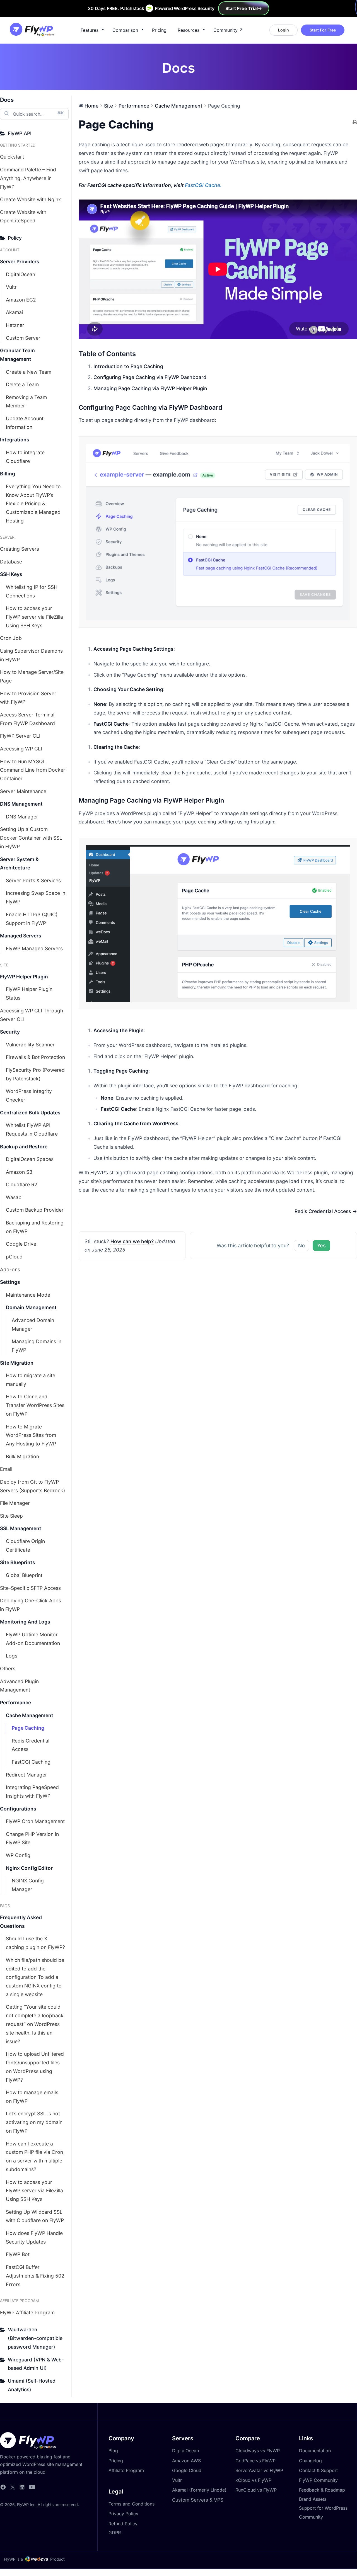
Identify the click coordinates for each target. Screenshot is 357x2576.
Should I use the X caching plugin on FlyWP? (35, 1943)
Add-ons (10, 1269)
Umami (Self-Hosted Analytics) (32, 2385)
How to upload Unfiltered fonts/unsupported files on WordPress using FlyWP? (35, 2067)
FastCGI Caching (31, 1762)
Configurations (18, 1809)
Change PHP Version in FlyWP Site (32, 1838)
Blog (113, 2451)
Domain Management (31, 1307)
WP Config (18, 1855)
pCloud (14, 1257)
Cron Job (11, 638)
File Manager (15, 1503)
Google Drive (21, 1244)
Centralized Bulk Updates (30, 1113)
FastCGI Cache (202, 185)
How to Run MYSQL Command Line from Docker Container (33, 770)
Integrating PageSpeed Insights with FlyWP (32, 1792)
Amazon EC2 (21, 300)
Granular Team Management (17, 355)
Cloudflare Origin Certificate (25, 1545)
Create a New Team (29, 372)
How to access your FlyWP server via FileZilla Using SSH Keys (34, 617)
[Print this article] (355, 123)
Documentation (315, 2451)
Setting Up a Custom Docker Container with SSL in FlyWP (31, 838)
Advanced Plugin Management (19, 1686)
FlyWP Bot (18, 2254)
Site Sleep (11, 1516)
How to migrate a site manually (31, 1380)
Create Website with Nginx (31, 199)
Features (90, 30)
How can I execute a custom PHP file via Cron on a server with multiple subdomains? (34, 2156)
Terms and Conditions (132, 2504)
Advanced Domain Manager (33, 1325)
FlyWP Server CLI (20, 736)
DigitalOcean (20, 274)
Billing (8, 474)
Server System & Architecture (19, 864)
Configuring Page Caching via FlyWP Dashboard (150, 377)
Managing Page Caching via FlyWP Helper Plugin (150, 388)
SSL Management (21, 1528)
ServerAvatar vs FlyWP (259, 2470)
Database (11, 562)
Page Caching (28, 1728)
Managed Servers (21, 936)
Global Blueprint (24, 1575)
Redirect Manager (26, 1775)
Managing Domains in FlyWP (37, 1346)
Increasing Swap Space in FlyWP (36, 897)
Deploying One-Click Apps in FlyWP (31, 1605)
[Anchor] (225, 407)
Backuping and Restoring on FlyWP (35, 1227)
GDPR (115, 2533)
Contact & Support (318, 2470)
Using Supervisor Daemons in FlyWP (31, 655)
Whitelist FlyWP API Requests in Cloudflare (32, 1129)
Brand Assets (313, 2499)
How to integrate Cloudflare (25, 457)
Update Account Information (25, 423)
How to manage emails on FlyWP (32, 2097)
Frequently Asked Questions (21, 1922)
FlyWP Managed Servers (34, 948)
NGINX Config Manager (28, 1885)
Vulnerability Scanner (30, 1045)
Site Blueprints (18, 1562)
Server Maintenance (23, 791)
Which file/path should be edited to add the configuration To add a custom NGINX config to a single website (35, 1977)
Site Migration (17, 1363)
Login (284, 30)
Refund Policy (123, 2524)
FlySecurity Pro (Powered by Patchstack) (35, 1074)
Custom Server (23, 338)
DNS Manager (22, 817)
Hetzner (15, 325)
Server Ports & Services (33, 880)
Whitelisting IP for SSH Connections (32, 591)
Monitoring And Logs (25, 1622)
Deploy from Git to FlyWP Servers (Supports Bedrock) (32, 1486)
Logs (12, 1656)
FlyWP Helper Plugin (24, 977)
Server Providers (20, 262)
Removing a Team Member (26, 402)
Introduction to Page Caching (128, 366)
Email (6, 1469)
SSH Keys (11, 574)
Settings (10, 1282)
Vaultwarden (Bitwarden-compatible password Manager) (35, 2338)
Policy (15, 238)
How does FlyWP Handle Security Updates (34, 2237)
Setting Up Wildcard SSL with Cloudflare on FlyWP (35, 2216)
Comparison (125, 30)
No (301, 1246)
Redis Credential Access (31, 1745)
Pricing (159, 30)
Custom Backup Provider (35, 1210)
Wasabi (14, 1197)
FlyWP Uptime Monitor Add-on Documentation (33, 1639)
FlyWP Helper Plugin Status (29, 993)
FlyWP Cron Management (35, 1821)
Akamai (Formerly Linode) (199, 2490)
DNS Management (21, 804)
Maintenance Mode (28, 1295)
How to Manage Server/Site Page (32, 676)
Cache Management (30, 1715)
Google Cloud (187, 2470)
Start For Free (323, 30)
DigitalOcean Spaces (30, 1159)
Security (10, 1032)
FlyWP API (20, 133)
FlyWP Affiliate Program (27, 2313)
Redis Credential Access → (326, 1211)
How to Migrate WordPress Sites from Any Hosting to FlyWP (31, 1435)
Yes (321, 1246)
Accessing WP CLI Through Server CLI (32, 1015)
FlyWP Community (318, 2480)
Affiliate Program (126, 2470)
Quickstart (12, 157)
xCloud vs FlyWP (253, 2480)
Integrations (15, 440)
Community (225, 30)
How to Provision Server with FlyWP (28, 698)
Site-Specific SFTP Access (30, 1588)
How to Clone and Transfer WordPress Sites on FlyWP (35, 1405)
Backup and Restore (24, 1147)
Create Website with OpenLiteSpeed (23, 217)
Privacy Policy (123, 2514)
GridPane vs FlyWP (255, 2461)
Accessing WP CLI (21, 749)
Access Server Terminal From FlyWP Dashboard (27, 719)
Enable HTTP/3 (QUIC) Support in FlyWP (32, 919)
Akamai (14, 312)
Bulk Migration (22, 1456)
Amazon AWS (186, 2461)
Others (8, 1669)
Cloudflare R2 (22, 1184)
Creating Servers (20, 549)
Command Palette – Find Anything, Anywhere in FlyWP (28, 178)
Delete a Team (22, 384)
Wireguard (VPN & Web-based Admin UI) (36, 2364)
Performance (15, 1703)
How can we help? (132, 1241)
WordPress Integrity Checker (29, 1095)
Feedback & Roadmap (322, 2490)
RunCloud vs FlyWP (256, 2490)
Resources (189, 30)
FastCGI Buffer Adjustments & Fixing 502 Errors (35, 2276)
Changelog (310, 2461)
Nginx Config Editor (29, 1868)
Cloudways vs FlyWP (258, 2451)
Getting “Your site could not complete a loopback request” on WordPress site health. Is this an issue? (35, 2024)
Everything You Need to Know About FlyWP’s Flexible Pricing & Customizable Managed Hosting (33, 504)
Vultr (11, 287)
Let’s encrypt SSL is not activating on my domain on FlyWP (34, 2122)
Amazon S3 (19, 1172)
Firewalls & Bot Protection (35, 1057)
